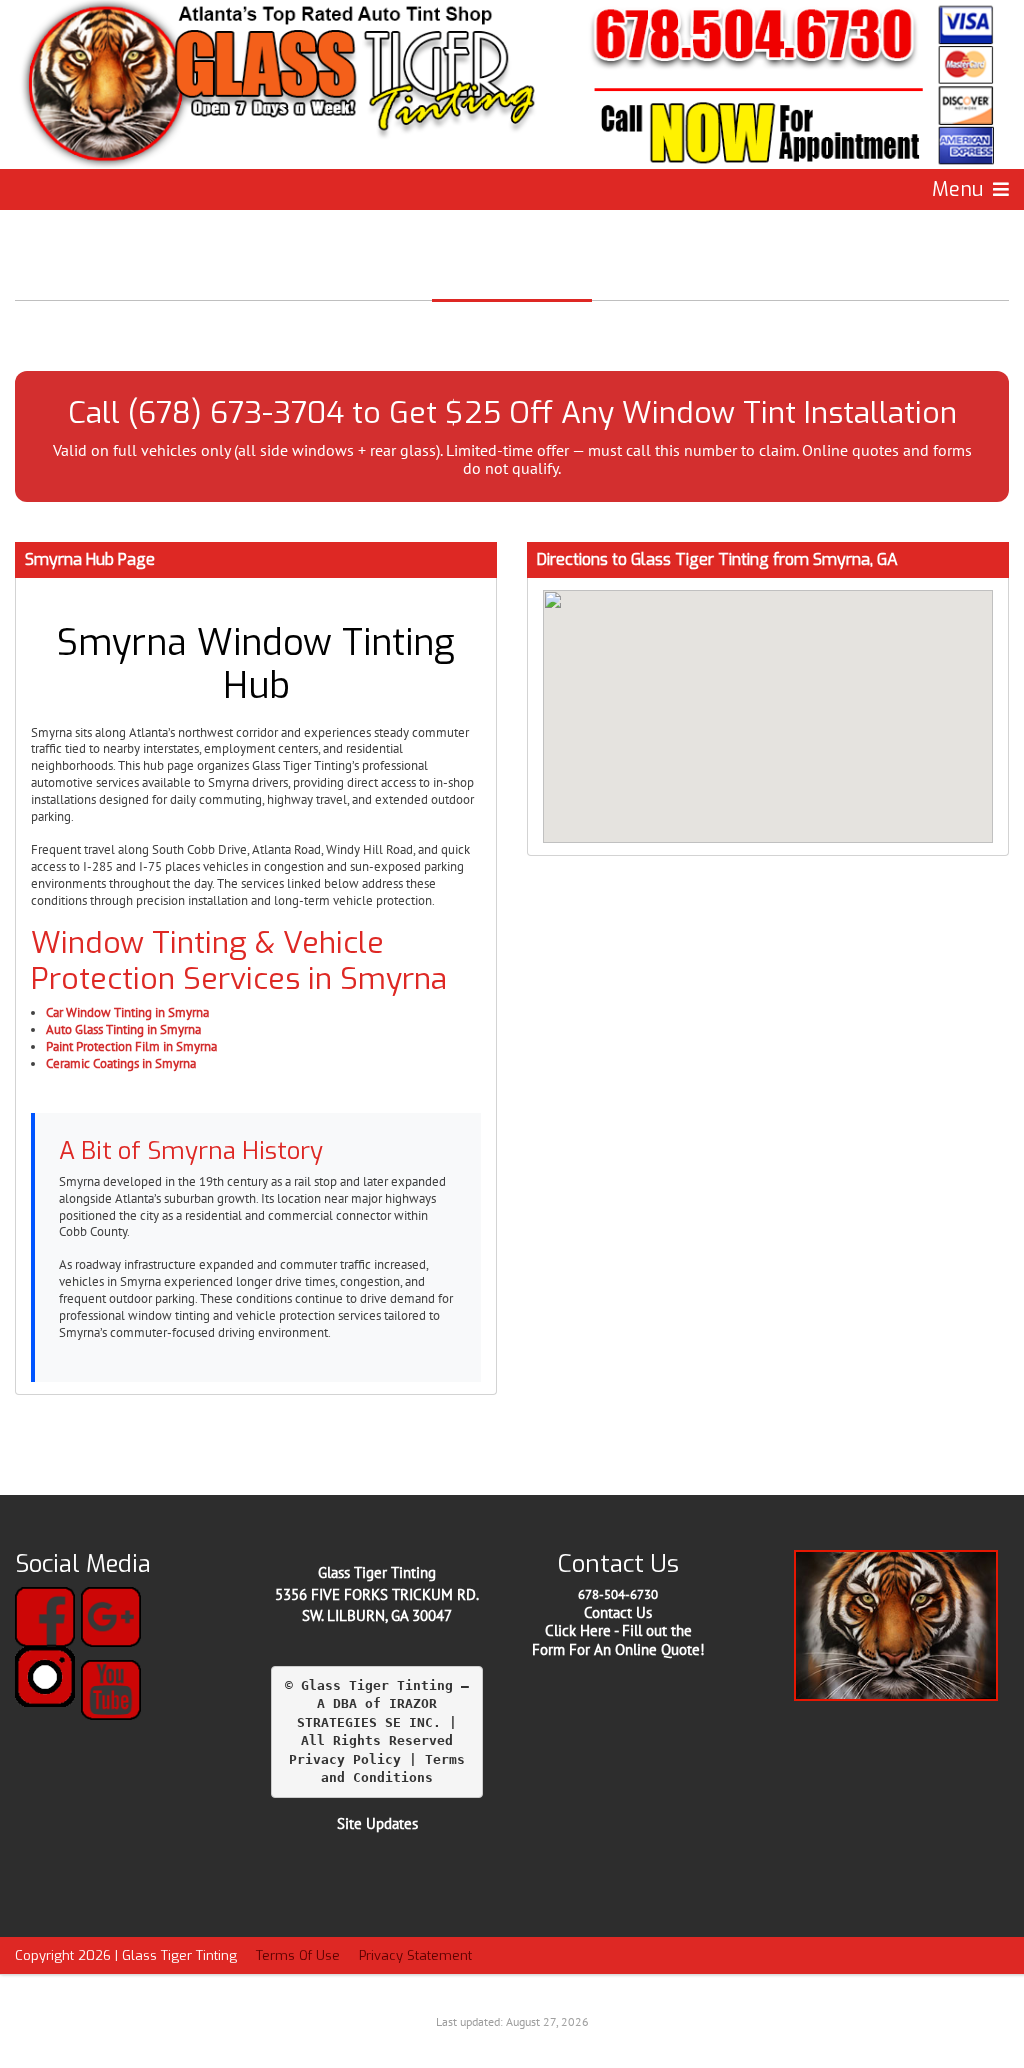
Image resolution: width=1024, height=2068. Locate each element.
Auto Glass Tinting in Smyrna (123, 1029)
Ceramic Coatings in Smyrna (121, 1063)
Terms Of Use (298, 1955)
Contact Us (618, 1612)
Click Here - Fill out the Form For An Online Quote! (618, 1640)
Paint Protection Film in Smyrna (131, 1046)
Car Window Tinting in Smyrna (127, 1012)
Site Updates (377, 1823)
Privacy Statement (415, 1955)
